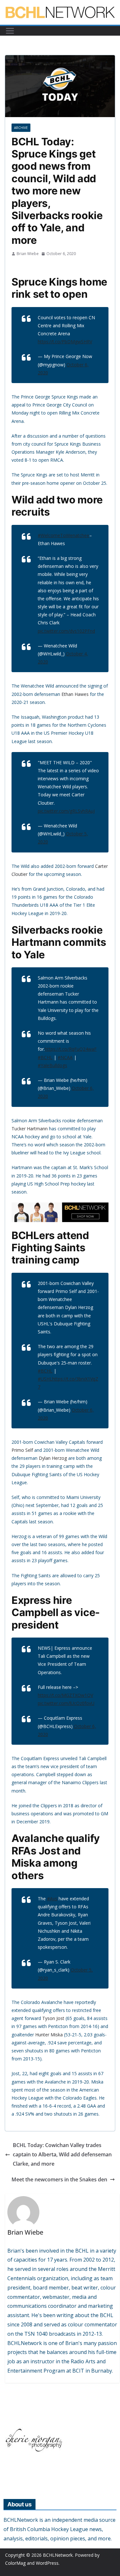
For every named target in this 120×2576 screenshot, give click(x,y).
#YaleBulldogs (52, 1065)
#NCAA (65, 1057)
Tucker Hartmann (30, 1129)
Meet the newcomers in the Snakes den (59, 2179)
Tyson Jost (53, 2018)
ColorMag (15, 2563)
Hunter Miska (49, 2035)
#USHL (45, 1379)
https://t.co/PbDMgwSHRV (65, 342)
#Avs (52, 1899)
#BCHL (45, 1057)
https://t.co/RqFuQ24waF (71, 1049)
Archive (21, 128)
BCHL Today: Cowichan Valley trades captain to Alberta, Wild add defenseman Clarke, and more (62, 2154)
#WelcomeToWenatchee (64, 535)
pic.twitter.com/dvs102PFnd (66, 631)
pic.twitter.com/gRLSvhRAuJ (66, 811)
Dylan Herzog (53, 1458)
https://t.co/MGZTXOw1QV (65, 1695)
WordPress (47, 2563)
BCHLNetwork (58, 2555)
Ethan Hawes (75, 694)
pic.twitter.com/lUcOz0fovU (66, 1703)
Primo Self (22, 1450)
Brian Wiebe (28, 254)
